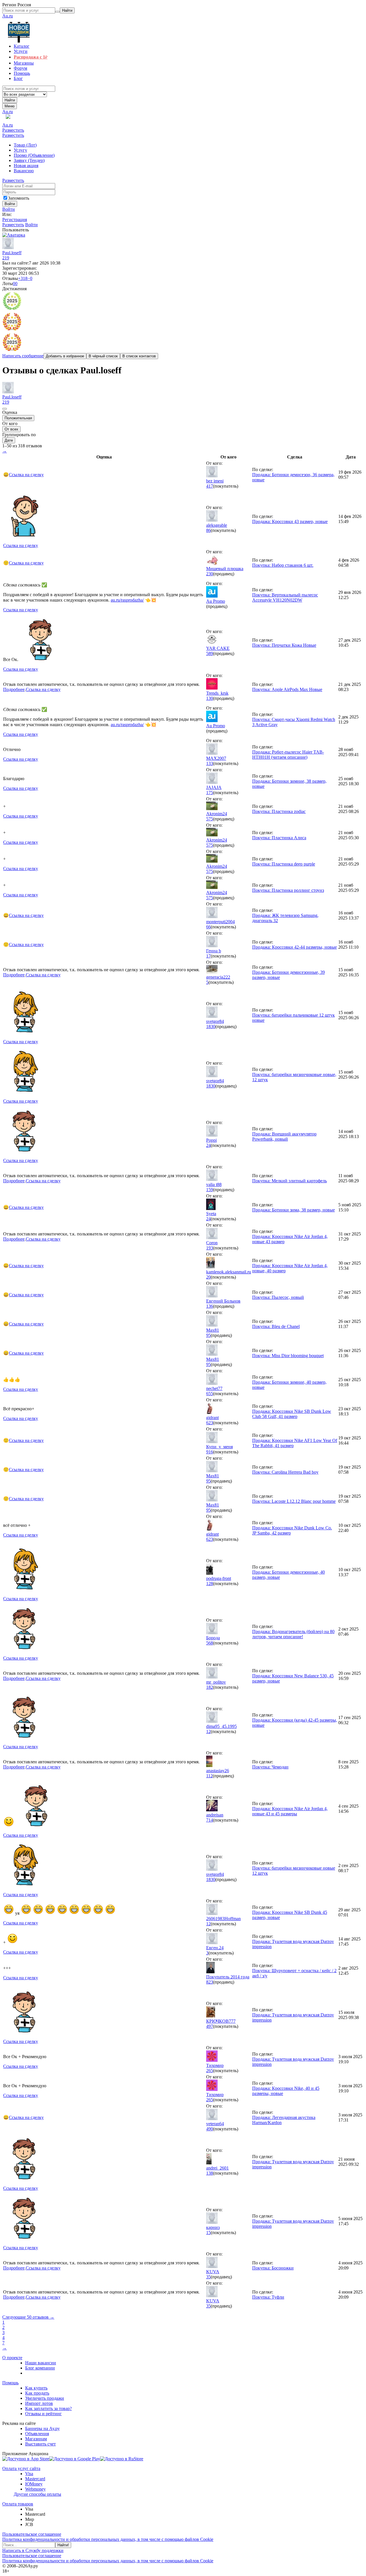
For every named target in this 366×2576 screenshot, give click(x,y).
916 (210, 1452)
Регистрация (15, 220)
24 (208, 1145)
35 (208, 2277)
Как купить (36, 2388)
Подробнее (14, 689)
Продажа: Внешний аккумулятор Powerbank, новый (284, 1136)
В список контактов (139, 356)
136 (210, 1306)
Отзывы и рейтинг (43, 2414)
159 (210, 1190)
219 (6, 258)
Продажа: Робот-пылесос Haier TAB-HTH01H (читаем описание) (288, 755)
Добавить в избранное (65, 356)
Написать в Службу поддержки (33, 2550)
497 (210, 2026)
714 (210, 1820)
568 (210, 1643)
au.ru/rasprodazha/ (127, 600)
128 (210, 1584)
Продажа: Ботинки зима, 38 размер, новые (294, 1210)
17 (208, 956)
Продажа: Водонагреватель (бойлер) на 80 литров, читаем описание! (293, 1634)
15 (208, 2233)
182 (210, 1687)
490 (210, 2129)
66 (208, 927)
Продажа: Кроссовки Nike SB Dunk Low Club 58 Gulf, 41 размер (292, 1414)
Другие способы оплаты (37, 2494)
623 (210, 1423)
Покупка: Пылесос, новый (278, 1297)
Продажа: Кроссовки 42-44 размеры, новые (295, 947)
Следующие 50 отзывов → (28, 2317)
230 (210, 574)
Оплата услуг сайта (21, 2468)
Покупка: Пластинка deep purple (284, 864)
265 (210, 2071)
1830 (211, 1026)
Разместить (13, 130)
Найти (10, 100)
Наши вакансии (41, 2363)
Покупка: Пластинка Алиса (279, 838)
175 (210, 793)
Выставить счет (40, 2444)
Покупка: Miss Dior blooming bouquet (288, 1356)
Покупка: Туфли (268, 2297)
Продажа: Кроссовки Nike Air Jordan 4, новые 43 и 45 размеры (290, 1811)
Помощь (10, 2383)
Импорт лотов (39, 2403)
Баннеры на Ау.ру (42, 2428)
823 (210, 1982)
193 (210, 1248)
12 (208, 1731)
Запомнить (19, 198)
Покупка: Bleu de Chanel (276, 1326)
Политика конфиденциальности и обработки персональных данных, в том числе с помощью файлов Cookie (108, 2539)
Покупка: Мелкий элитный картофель (290, 1181)
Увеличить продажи (45, 2398)
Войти (9, 209)
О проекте (12, 2358)
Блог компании (40, 2368)
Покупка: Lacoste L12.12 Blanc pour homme (294, 1501)
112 (209, 1776)
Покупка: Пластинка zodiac (279, 811)
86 (208, 530)
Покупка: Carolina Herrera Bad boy (285, 1472)
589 (210, 653)
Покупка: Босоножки (273, 2268)
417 (210, 486)
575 (210, 819)
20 (208, 1277)
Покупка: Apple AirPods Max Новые (287, 689)
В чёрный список (103, 356)
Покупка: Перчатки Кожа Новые (284, 645)
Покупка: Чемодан (270, 1767)
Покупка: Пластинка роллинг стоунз (288, 890)
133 (210, 763)
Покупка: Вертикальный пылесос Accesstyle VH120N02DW (285, 597)
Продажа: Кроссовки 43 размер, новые (290, 521)
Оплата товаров (18, 2504)
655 (210, 1394)
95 (208, 1335)
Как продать (37, 2393)
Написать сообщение (23, 356)
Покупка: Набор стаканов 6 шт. (283, 565)
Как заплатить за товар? (48, 2408)
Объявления (37, 2434)
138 (210, 2173)
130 (210, 698)
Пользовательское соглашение (32, 2534)
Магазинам (36, 2439)
